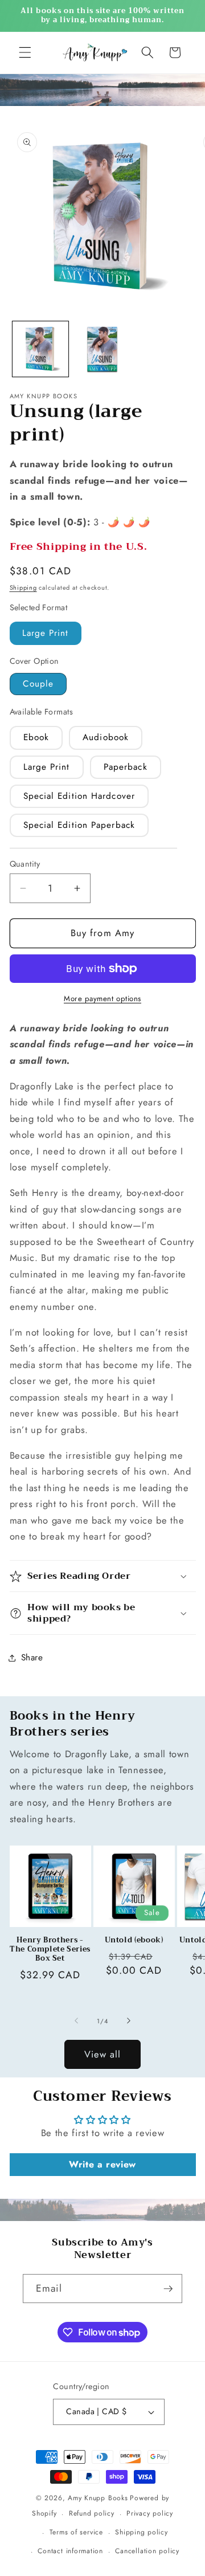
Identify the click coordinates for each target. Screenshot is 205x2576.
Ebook (36, 737)
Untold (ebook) (134, 1940)
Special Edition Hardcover (79, 796)
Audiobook (106, 737)
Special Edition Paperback (79, 825)
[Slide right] (129, 2021)
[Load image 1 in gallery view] (40, 349)
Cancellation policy (147, 2551)
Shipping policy (142, 2532)
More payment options (102, 999)
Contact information (70, 2551)
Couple (38, 684)
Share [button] (32, 1658)
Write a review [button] (102, 2164)
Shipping (23, 587)
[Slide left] (76, 2021)
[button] (25, 52)
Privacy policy (150, 2513)
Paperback (126, 767)
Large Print (46, 633)
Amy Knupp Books (98, 2498)
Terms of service (76, 2532)
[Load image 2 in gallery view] (102, 349)
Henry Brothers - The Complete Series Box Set (50, 1950)
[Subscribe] (168, 2289)
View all (103, 2054)
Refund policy (92, 2513)
